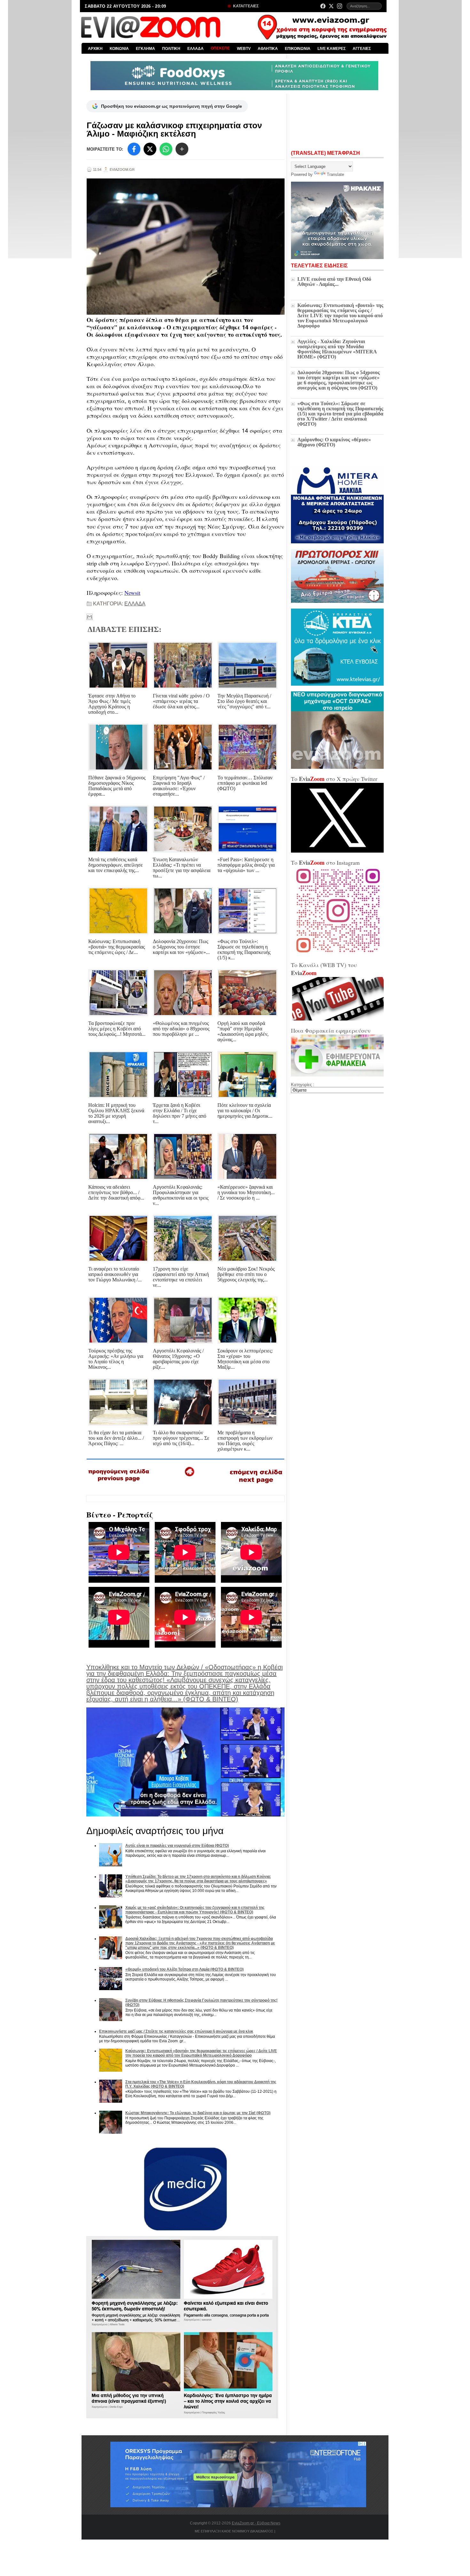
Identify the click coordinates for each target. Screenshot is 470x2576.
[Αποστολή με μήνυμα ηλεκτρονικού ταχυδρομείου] (90, 617)
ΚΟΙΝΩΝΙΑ (119, 49)
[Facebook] (323, 6)
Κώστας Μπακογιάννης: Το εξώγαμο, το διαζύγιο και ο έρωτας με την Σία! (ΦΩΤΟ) (198, 2113)
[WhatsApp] (166, 149)
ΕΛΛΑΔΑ (196, 49)
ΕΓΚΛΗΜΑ (145, 49)
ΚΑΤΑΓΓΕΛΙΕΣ (245, 6)
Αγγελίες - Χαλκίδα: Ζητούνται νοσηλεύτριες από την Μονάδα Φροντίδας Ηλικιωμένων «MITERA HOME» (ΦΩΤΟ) (337, 349)
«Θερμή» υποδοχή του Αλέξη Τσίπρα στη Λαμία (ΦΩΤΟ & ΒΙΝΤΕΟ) (184, 1969)
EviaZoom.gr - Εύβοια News (256, 2523)
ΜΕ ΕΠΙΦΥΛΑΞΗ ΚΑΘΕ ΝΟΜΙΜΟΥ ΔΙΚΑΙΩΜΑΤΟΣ (234, 2531)
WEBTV (244, 49)
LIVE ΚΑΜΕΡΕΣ (332, 49)
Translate (335, 174)
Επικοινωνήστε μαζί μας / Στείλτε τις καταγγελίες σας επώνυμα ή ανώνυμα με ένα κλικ (176, 2031)
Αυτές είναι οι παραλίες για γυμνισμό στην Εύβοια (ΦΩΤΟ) (177, 1846)
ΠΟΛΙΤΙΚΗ (171, 49)
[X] (150, 149)
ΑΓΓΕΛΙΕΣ (362, 49)
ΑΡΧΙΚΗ (95, 49)
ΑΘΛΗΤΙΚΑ (268, 49)
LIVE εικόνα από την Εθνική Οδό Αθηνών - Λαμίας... (334, 282)
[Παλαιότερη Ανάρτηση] (256, 1485)
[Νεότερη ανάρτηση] (119, 1484)
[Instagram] (340, 6)
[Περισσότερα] (182, 149)
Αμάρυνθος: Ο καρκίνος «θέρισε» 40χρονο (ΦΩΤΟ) (334, 442)
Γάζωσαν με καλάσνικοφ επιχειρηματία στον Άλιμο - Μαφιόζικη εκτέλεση (174, 130)
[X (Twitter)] (331, 6)
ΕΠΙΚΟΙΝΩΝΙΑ (298, 49)
